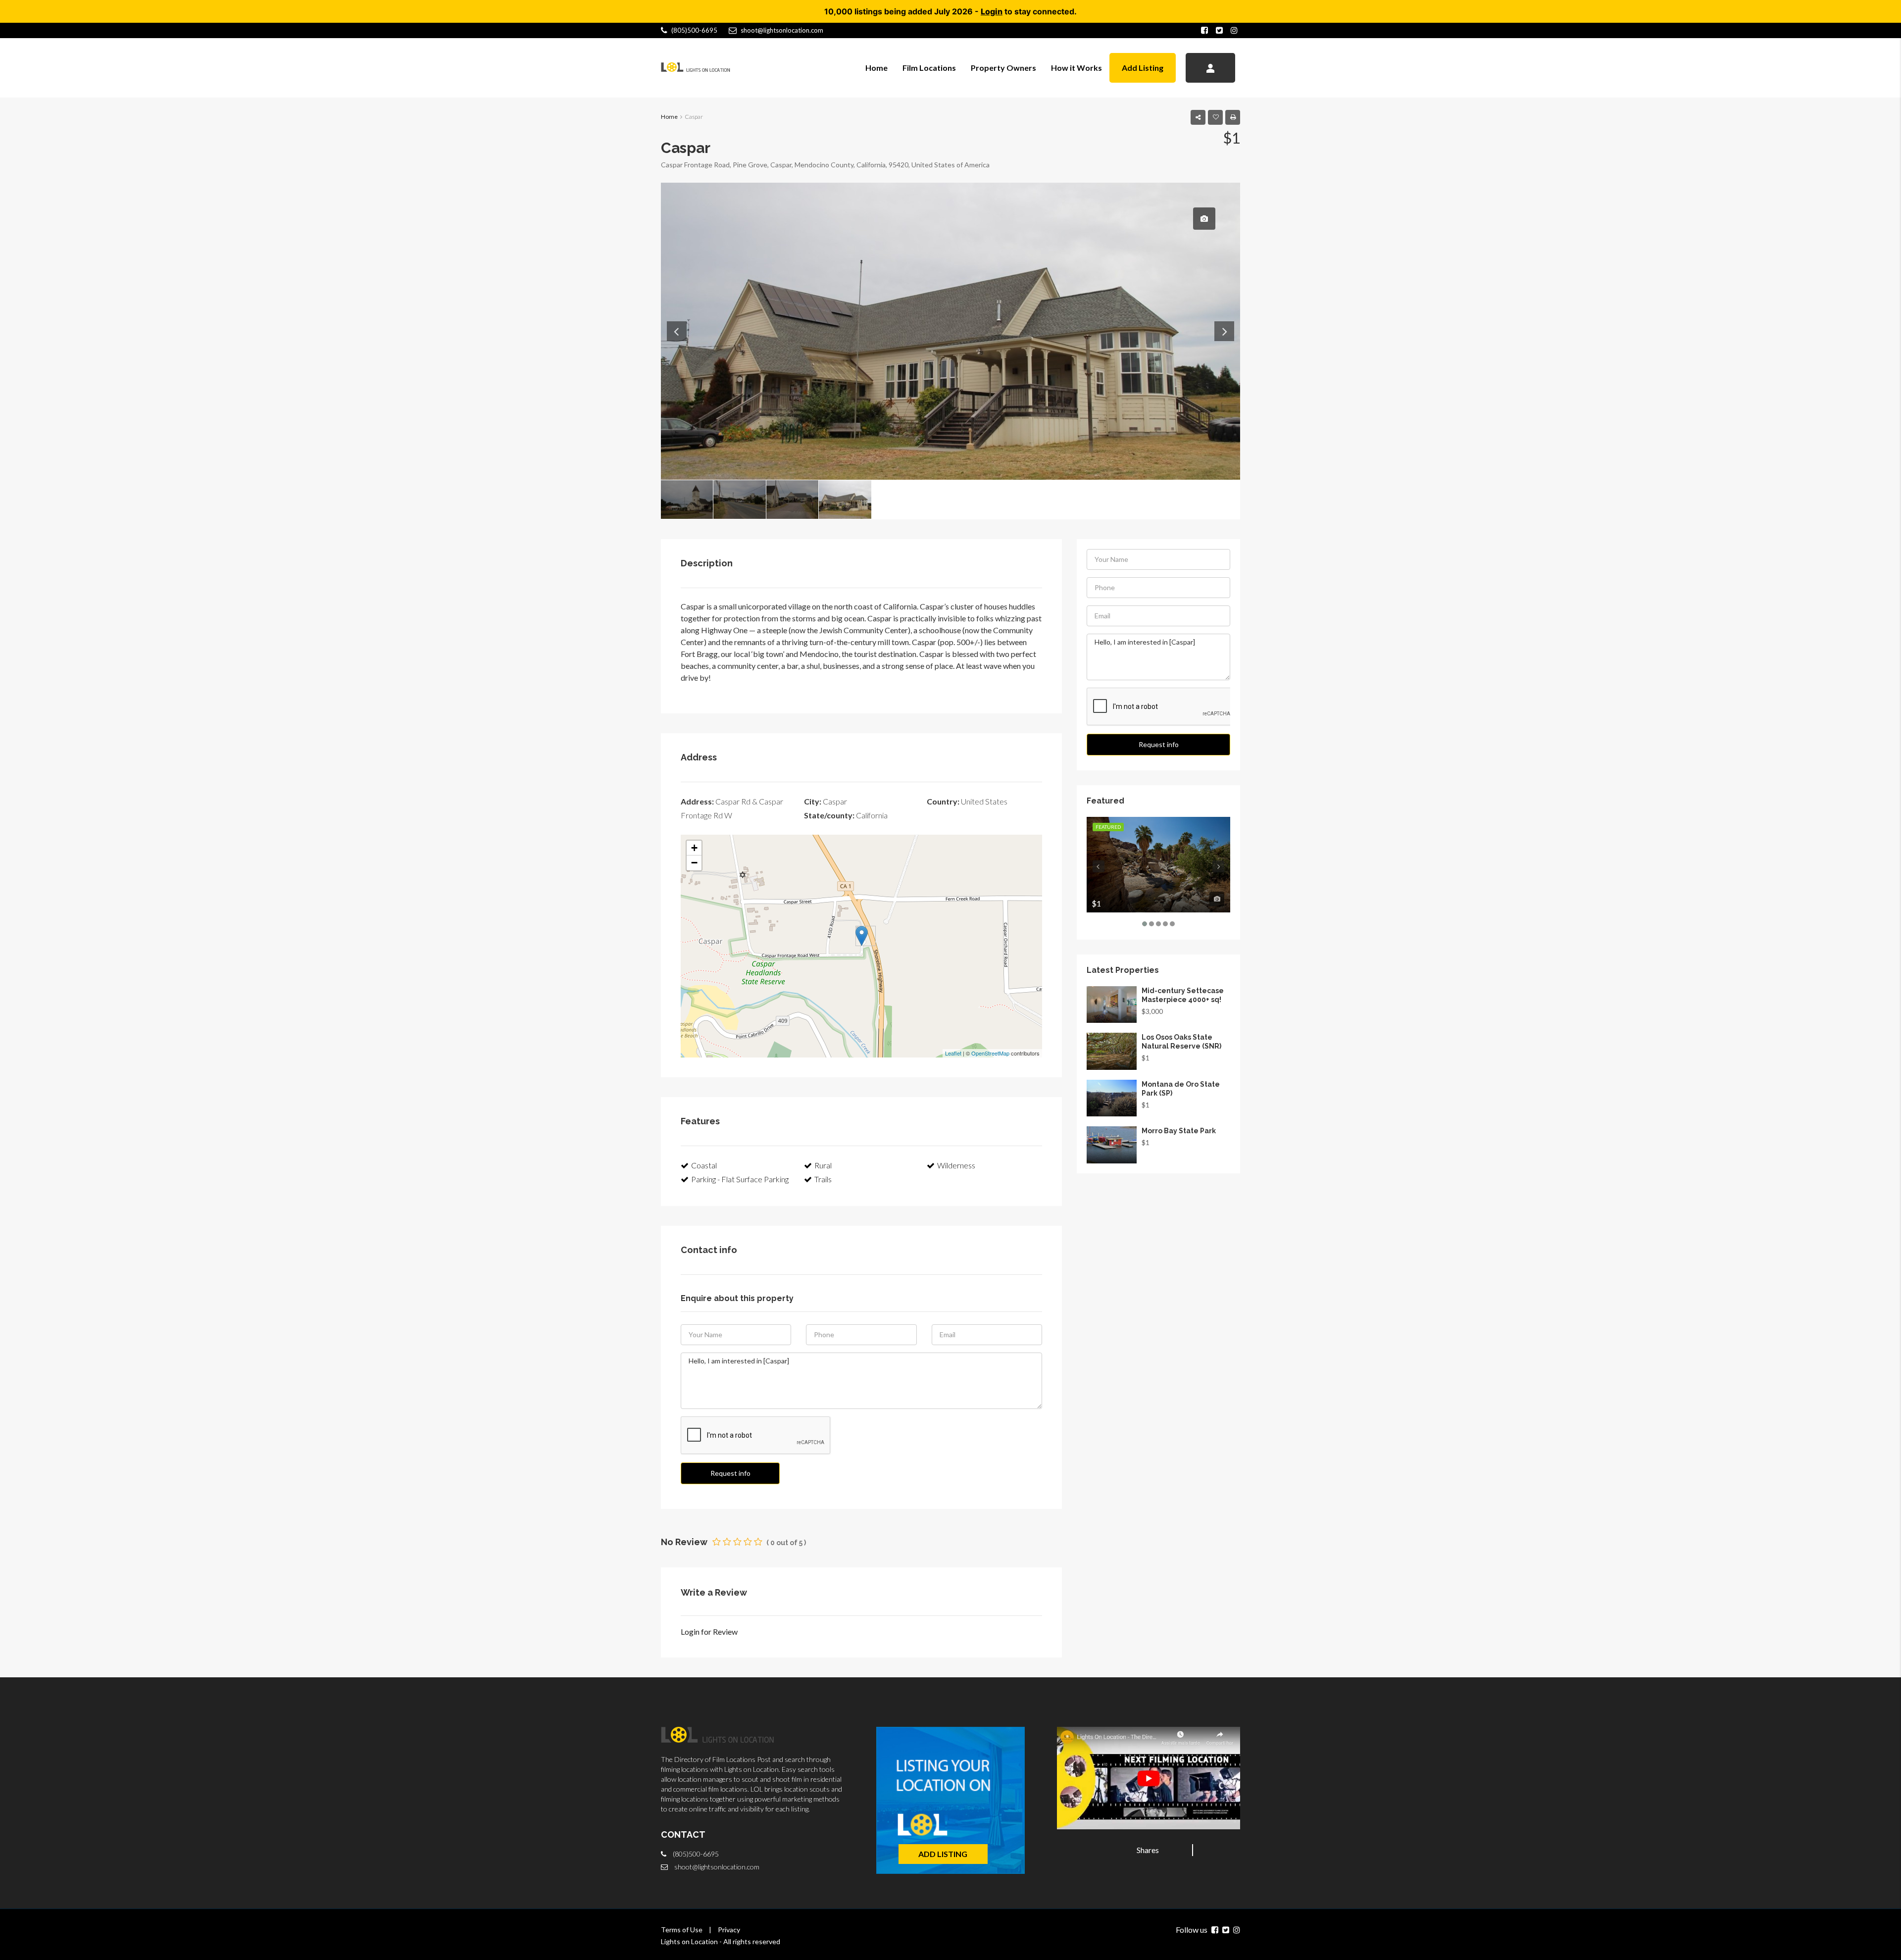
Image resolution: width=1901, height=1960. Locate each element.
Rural (823, 1165)
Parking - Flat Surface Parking (740, 1179)
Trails (823, 1179)
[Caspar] (862, 936)
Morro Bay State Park (1179, 1131)
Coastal (704, 1165)
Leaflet (953, 1053)
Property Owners (1003, 68)
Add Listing (1143, 68)
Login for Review (709, 1632)
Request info (730, 1473)
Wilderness (956, 1165)
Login (992, 11)
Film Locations (929, 68)
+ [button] (694, 848)
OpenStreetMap (990, 1053)
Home (876, 68)
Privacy (729, 1930)
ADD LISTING (943, 1854)
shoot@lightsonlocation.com (717, 1867)
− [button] (694, 863)
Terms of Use (682, 1930)
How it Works (1076, 68)
